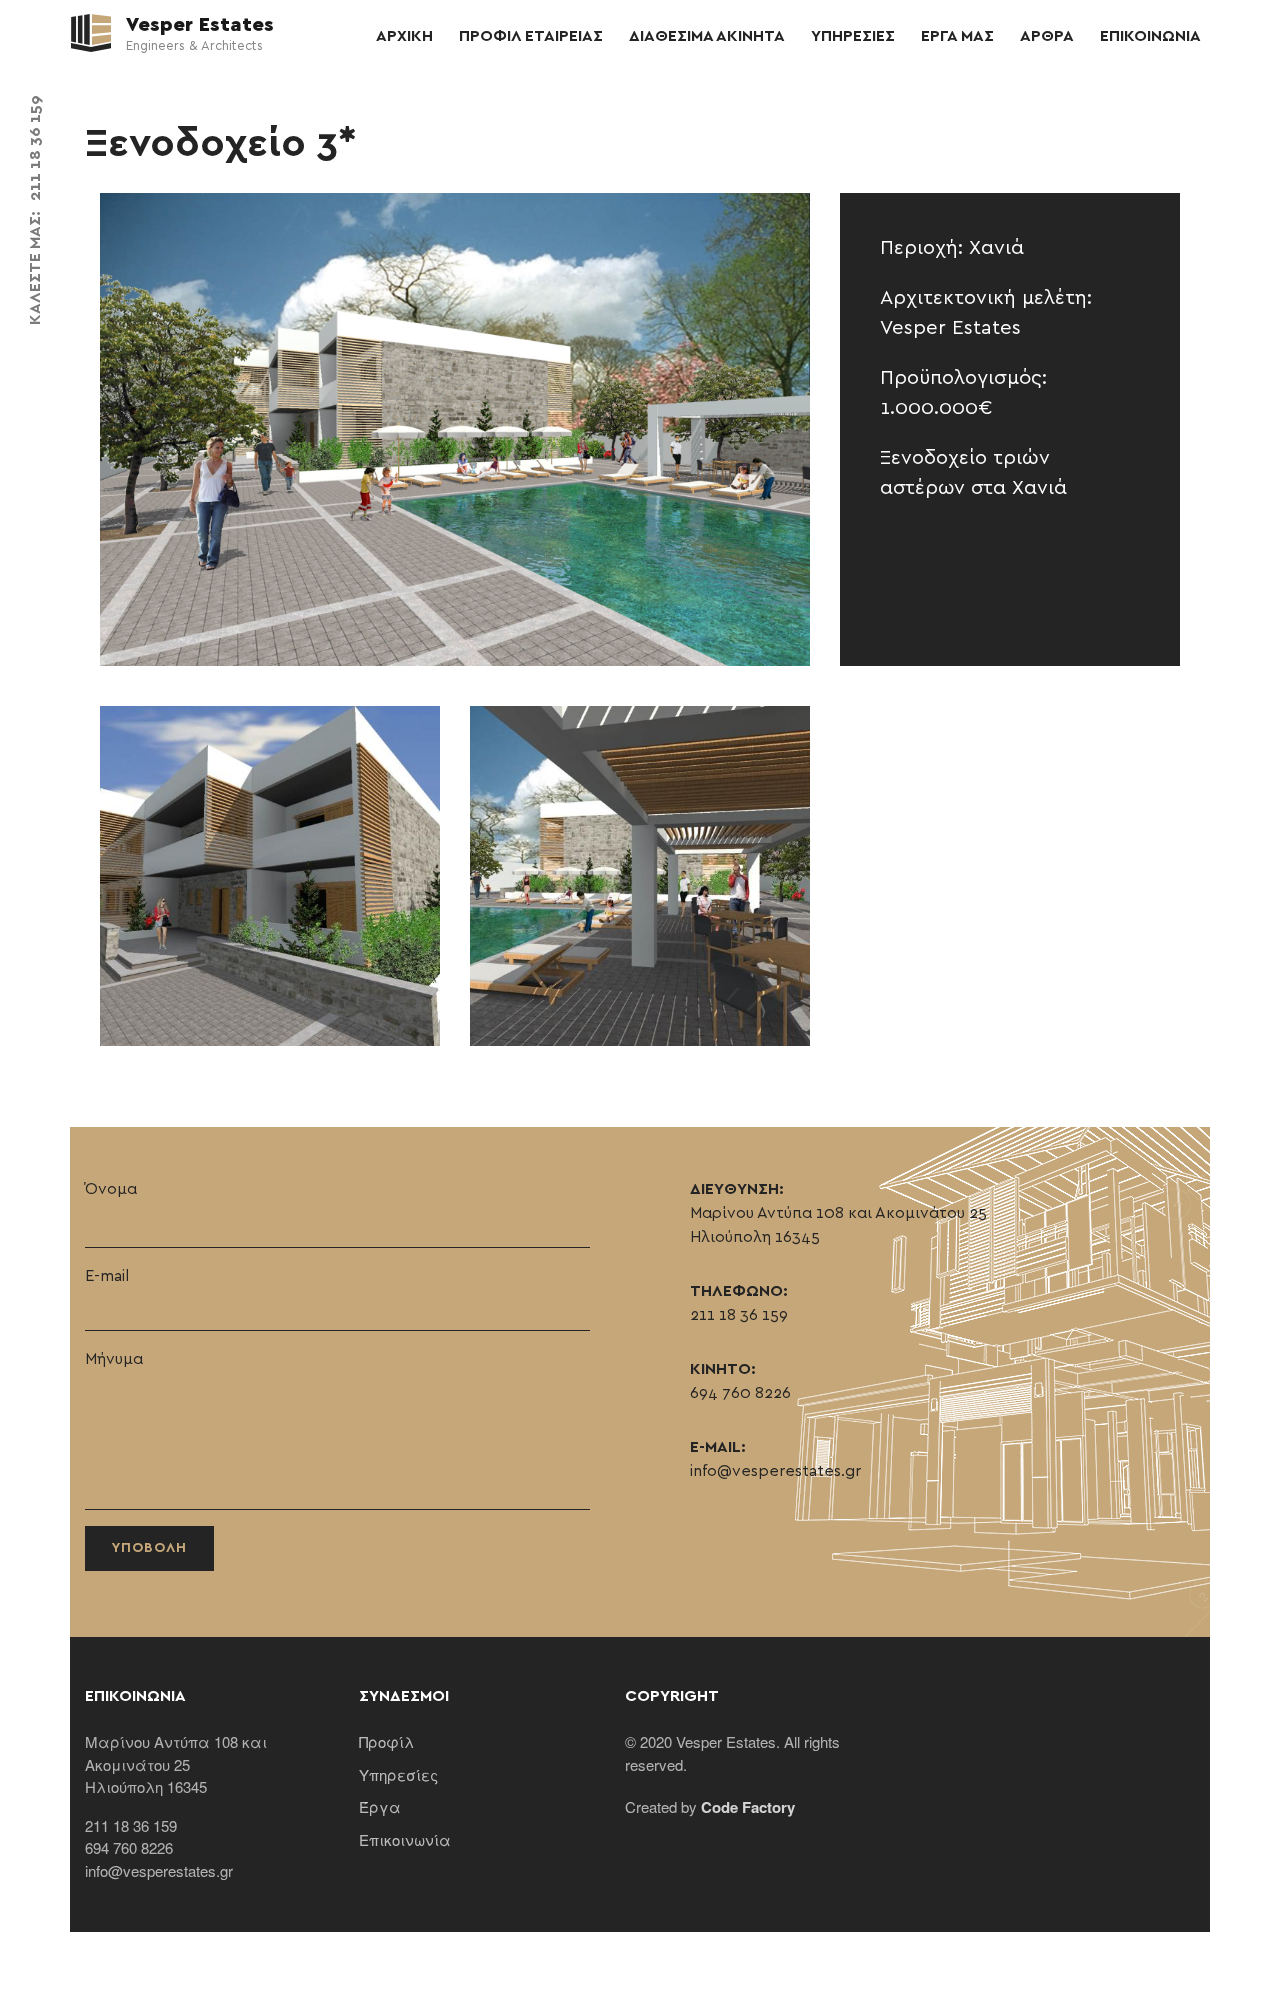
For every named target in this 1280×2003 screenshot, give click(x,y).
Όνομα (111, 1189)
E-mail (107, 1276)
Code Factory (748, 1807)
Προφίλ (386, 1741)
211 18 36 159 (35, 148)
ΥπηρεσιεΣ (853, 36)
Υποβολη (149, 1548)
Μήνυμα (114, 1359)
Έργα (380, 1806)
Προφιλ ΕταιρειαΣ (531, 36)
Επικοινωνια (1150, 36)
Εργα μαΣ (957, 36)
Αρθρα (1047, 36)
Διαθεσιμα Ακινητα (707, 36)
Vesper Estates (197, 25)
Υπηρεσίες (398, 1774)
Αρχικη (404, 36)
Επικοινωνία (405, 1839)
